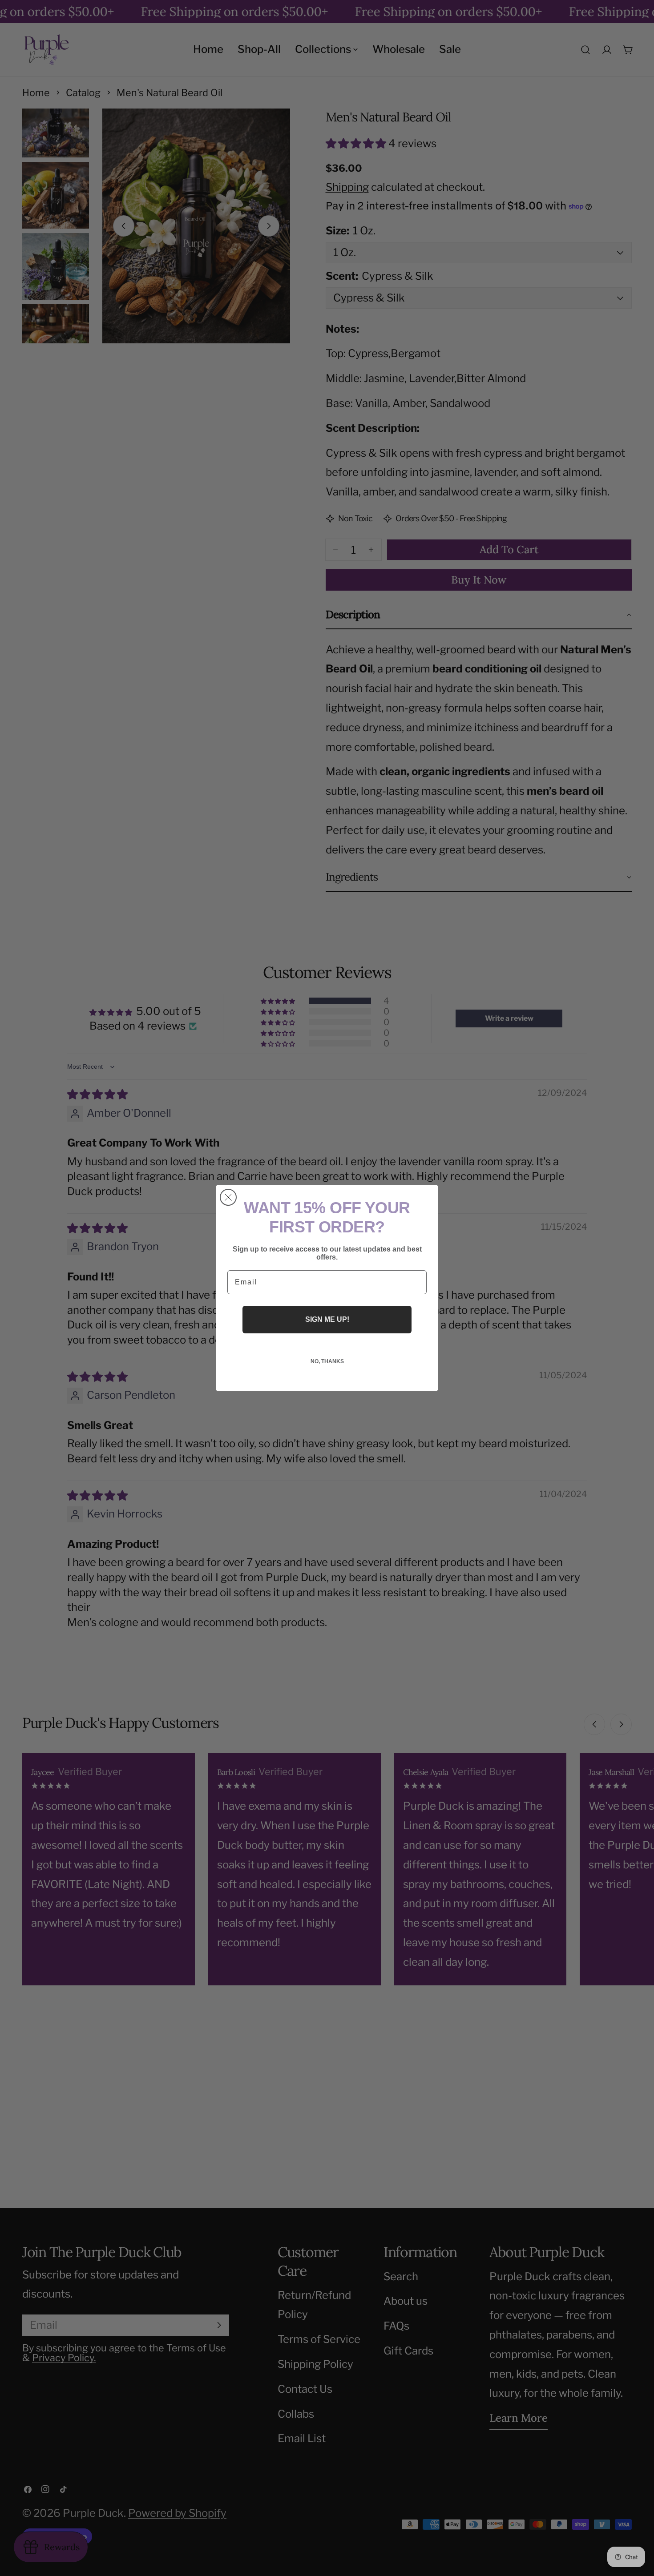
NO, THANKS (327, 1361)
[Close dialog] (228, 1197)
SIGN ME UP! (327, 1319)
